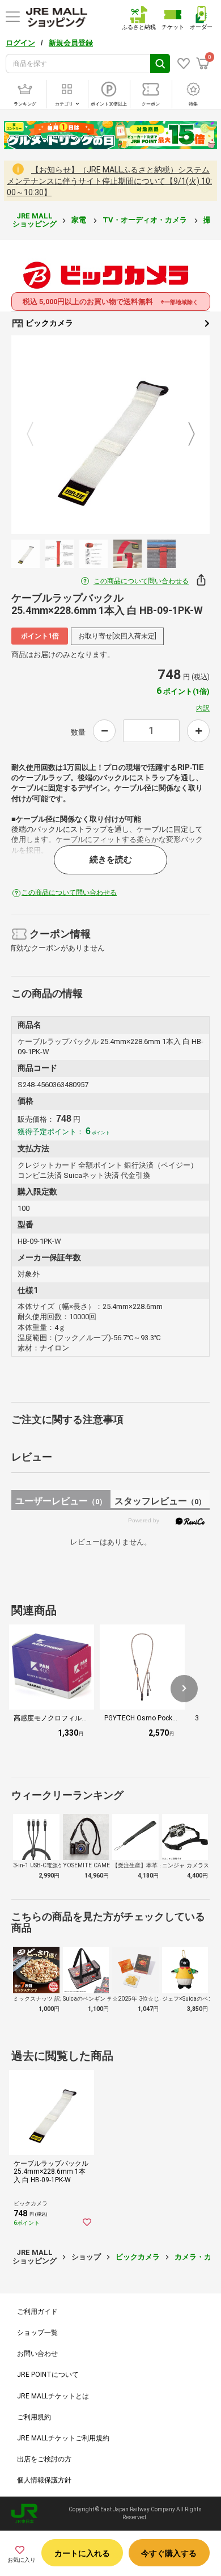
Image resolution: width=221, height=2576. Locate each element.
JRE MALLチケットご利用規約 (63, 2438)
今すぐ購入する (169, 2553)
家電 (80, 220)
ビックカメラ (48, 323)
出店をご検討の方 (44, 2459)
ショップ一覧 (37, 2333)
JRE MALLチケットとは (53, 2396)
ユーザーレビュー (61, 1501)
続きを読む (111, 860)
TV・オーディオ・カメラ (146, 220)
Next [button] (185, 435)
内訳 (203, 708)
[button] (184, 1689)
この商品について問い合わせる (141, 581)
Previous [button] (37, 435)
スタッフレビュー (160, 1501)
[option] (110, 435)
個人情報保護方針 (44, 2480)
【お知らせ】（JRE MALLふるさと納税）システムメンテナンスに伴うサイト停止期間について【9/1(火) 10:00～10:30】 (109, 181)
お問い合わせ (37, 2354)
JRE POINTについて (48, 2375)
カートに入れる (82, 2553)
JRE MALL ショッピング (35, 220)
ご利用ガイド (37, 2312)
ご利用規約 (34, 2417)
